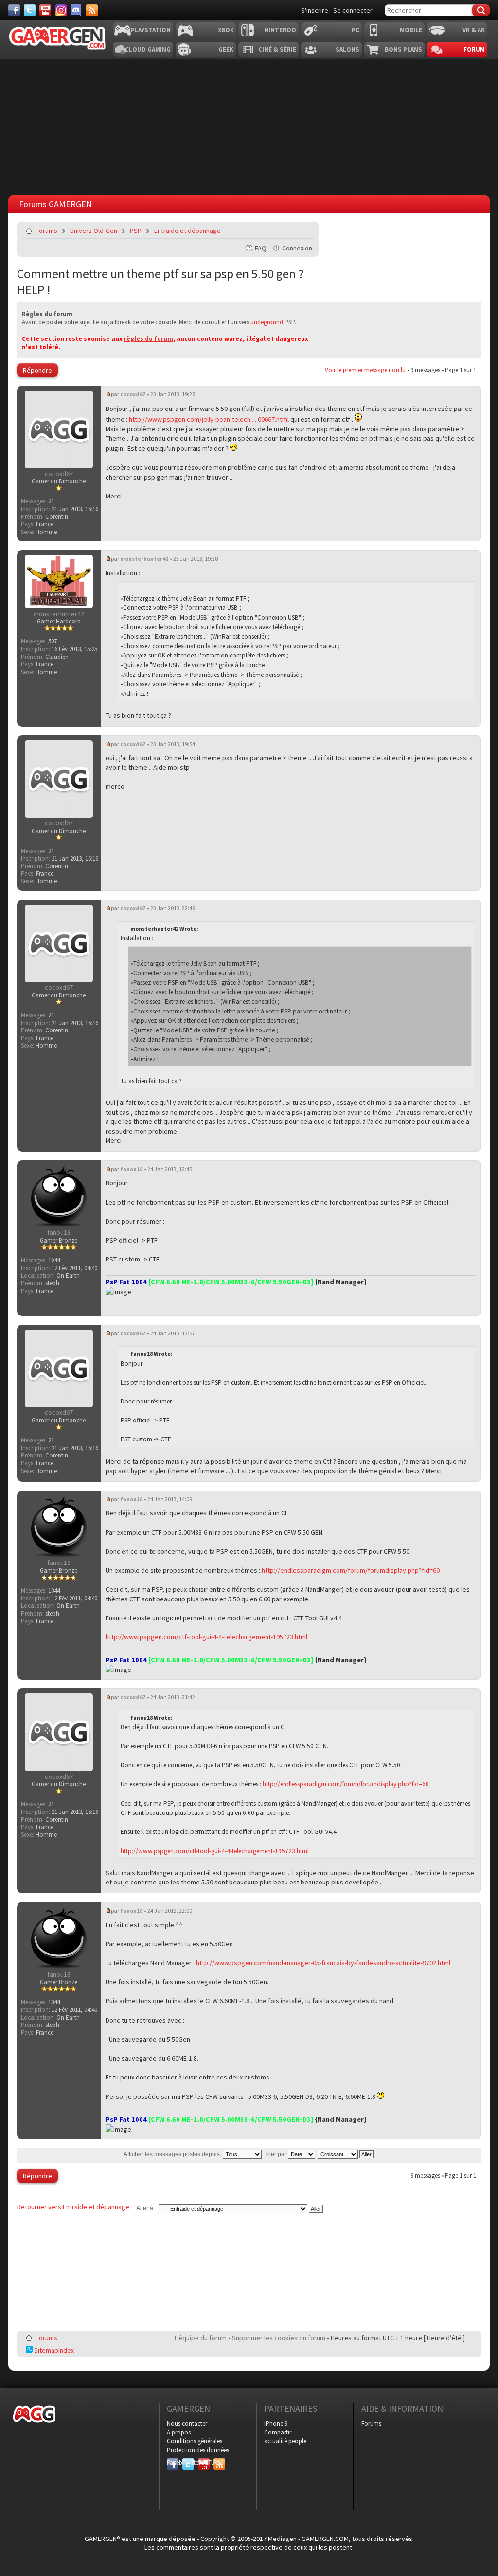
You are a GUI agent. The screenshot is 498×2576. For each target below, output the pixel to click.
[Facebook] (14, 10)
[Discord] (76, 10)
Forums (46, 231)
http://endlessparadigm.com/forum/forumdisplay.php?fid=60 (351, 1570)
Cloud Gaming (148, 49)
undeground (267, 322)
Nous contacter (187, 2424)
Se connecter (353, 10)
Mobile (411, 30)
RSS (218, 2462)
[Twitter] (30, 10)
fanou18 (131, 1169)
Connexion (297, 248)
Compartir (278, 2432)
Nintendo (280, 30)
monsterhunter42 (144, 559)
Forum (474, 49)
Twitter (188, 2462)
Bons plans (403, 49)
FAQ (261, 248)
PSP (136, 231)
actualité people (285, 2441)
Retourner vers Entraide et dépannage (73, 2207)
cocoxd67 (133, 394)
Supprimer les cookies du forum (279, 2338)
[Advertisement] (249, 125)
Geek (226, 49)
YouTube (204, 2462)
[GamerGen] (57, 38)
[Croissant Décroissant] (346, 2154)
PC (356, 30)
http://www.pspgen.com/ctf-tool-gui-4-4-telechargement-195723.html (206, 1637)
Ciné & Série (277, 49)
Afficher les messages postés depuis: (173, 2154)
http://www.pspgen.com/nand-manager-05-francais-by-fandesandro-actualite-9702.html (323, 1963)
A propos (179, 2432)
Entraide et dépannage (187, 231)
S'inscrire (315, 10)
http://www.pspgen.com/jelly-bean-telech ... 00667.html (209, 419)
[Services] (92, 10)
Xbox (226, 30)
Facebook (173, 2462)
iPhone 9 (276, 2424)
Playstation (151, 30)
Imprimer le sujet (282, 231)
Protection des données (198, 2450)
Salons (347, 49)
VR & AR (474, 30)
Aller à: (145, 2208)
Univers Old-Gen (94, 231)
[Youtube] (45, 10)
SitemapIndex (53, 2350)
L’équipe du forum (201, 2338)
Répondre (37, 370)
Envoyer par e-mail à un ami (304, 231)
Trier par (276, 2154)
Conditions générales (195, 2441)
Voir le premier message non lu (365, 370)
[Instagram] (61, 10)
